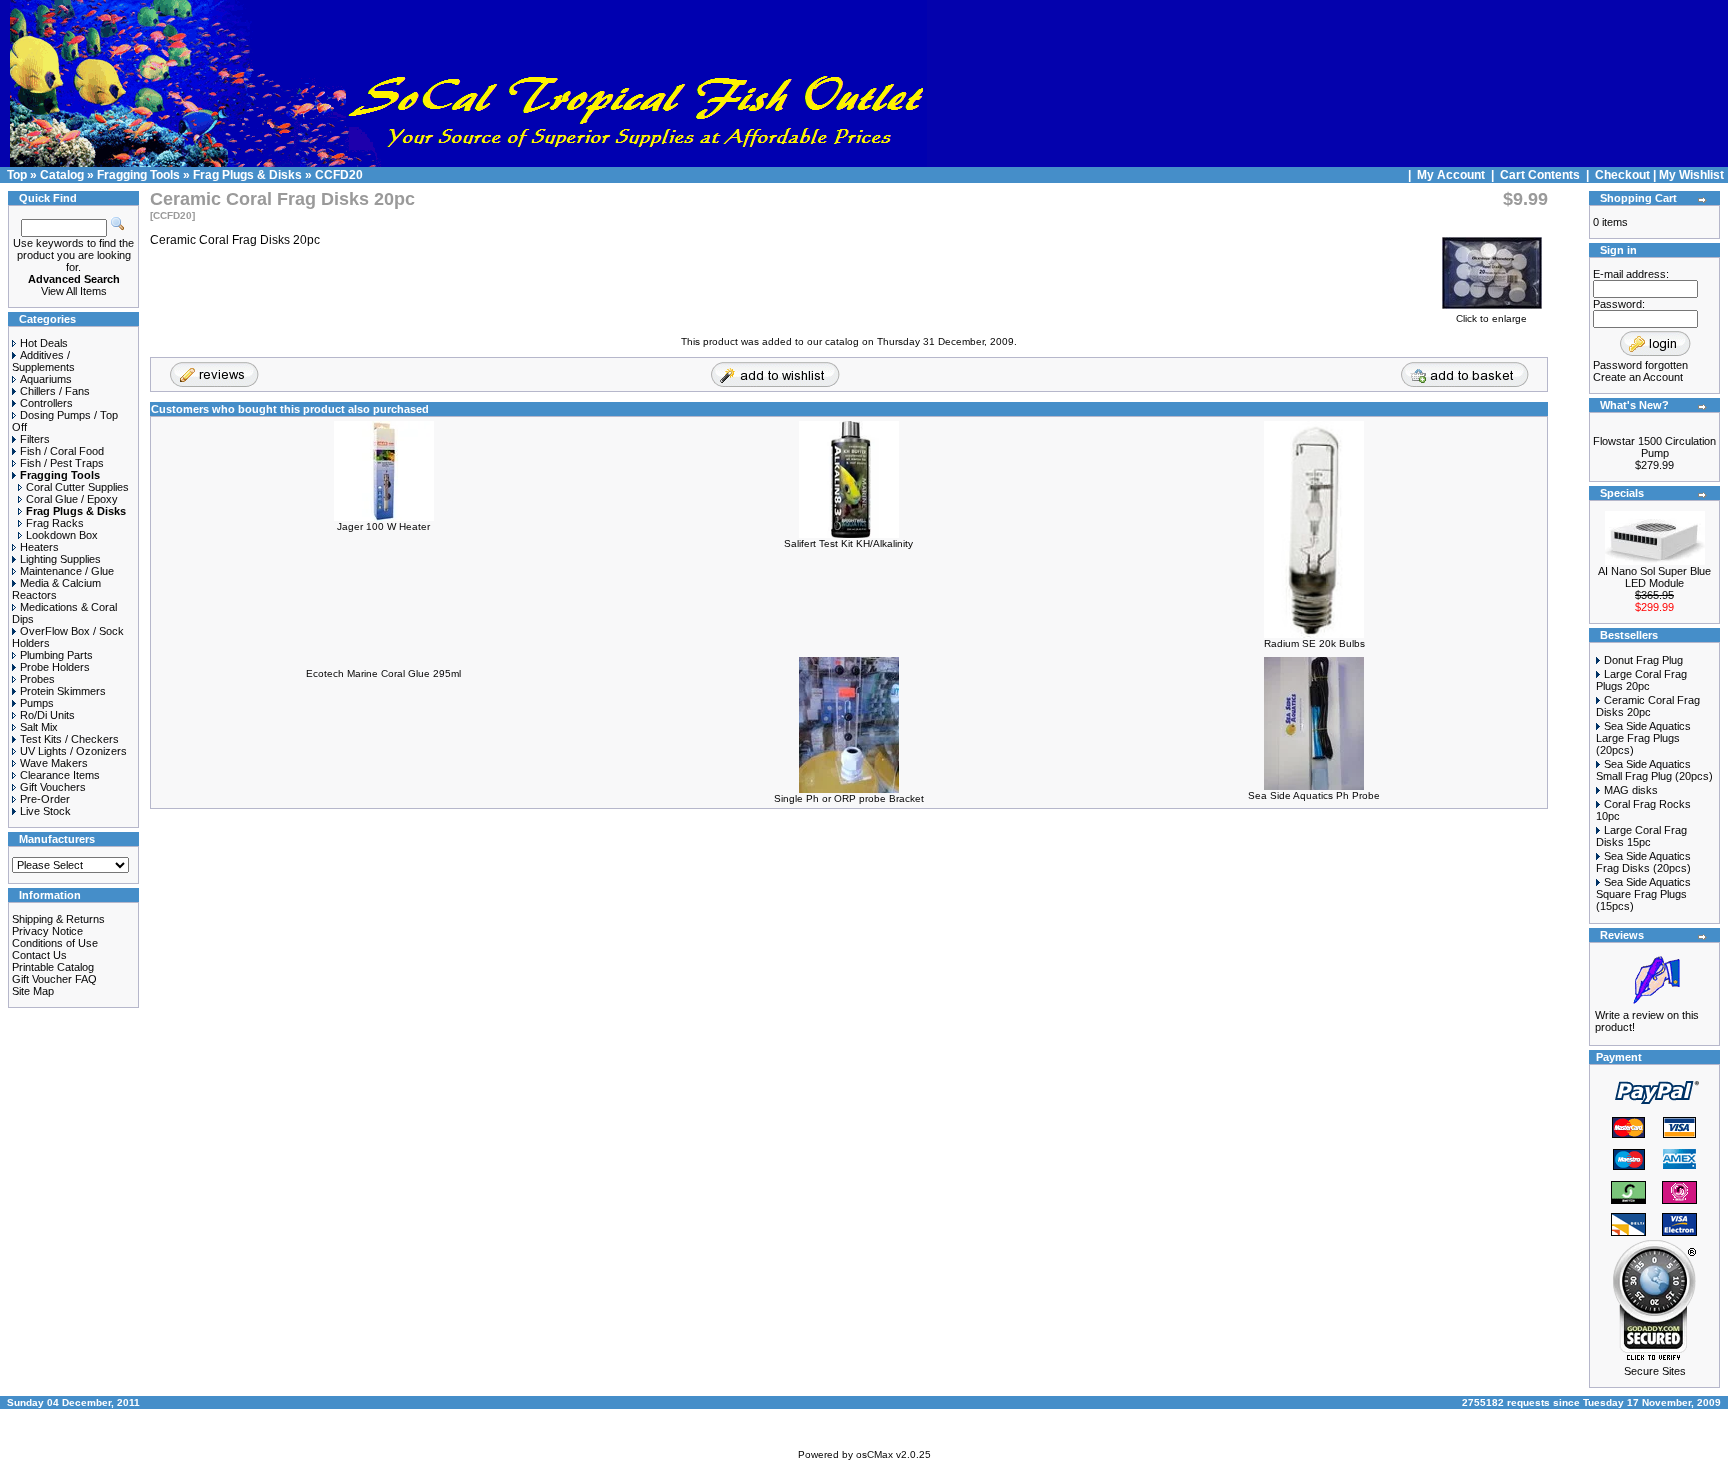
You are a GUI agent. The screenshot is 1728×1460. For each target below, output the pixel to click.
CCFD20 (339, 175)
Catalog (62, 175)
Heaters (39, 547)
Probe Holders (55, 667)
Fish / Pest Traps (62, 463)
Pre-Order (45, 799)
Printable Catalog (53, 967)
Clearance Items (60, 775)
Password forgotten (1640, 365)
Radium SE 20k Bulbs (1314, 643)
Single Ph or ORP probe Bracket (849, 798)
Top (17, 175)
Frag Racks (55, 523)
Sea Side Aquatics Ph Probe (1314, 795)
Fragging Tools (138, 175)
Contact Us (39, 955)
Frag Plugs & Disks (247, 175)
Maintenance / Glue (67, 571)
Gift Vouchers (53, 787)
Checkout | (1627, 175)
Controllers (46, 403)
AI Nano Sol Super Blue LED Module (1654, 577)
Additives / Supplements (43, 361)
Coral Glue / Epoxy (72, 499)
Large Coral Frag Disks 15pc (1641, 836)
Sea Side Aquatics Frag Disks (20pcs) (1643, 862)
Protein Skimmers (63, 691)
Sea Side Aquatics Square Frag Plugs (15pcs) (1643, 894)
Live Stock (45, 811)
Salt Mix (39, 727)
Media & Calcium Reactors (56, 589)
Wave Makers (54, 763)
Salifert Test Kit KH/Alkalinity (848, 543)
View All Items (74, 291)
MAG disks (1631, 790)
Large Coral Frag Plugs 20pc (1641, 680)
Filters (35, 439)
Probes (37, 679)
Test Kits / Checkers (69, 739)
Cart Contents (1540, 175)
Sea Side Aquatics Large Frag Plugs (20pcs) (1643, 738)
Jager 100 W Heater (383, 526)
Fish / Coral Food (62, 451)
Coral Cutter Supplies (77, 487)
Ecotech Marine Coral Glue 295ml (383, 673)
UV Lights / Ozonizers (73, 751)
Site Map (33, 991)
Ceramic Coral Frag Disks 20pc (1648, 706)
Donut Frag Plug (1643, 660)
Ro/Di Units (47, 715)
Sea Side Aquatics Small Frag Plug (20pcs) (1654, 770)
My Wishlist (1691, 175)
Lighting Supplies (60, 559)
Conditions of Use (55, 943)
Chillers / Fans (55, 391)
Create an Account (1638, 377)
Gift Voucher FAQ (54, 979)
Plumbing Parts (56, 655)
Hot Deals (44, 343)
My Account (1452, 175)
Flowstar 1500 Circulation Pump (1654, 447)
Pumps (37, 703)
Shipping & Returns (58, 919)
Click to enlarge (1491, 318)
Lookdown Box (62, 535)
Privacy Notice (47, 931)
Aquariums (46, 379)
